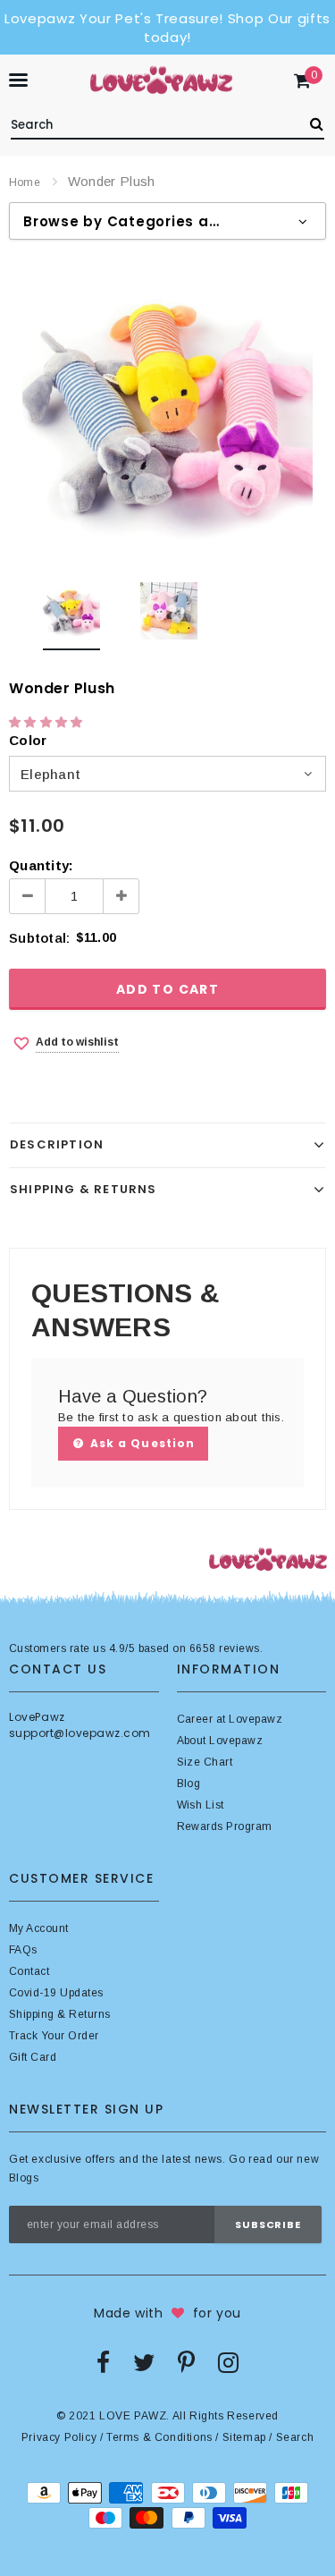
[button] (48, 722)
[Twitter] (144, 2362)
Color (28, 740)
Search (295, 2437)
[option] (167, 410)
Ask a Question (141, 1443)
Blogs (24, 2178)
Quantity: (41, 865)
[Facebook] (103, 2362)
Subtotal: (39, 938)
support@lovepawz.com (80, 1733)
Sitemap (244, 2437)
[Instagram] (228, 2362)
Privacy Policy (59, 2437)
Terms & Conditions (159, 2437)
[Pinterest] (186, 2362)
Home (25, 182)
